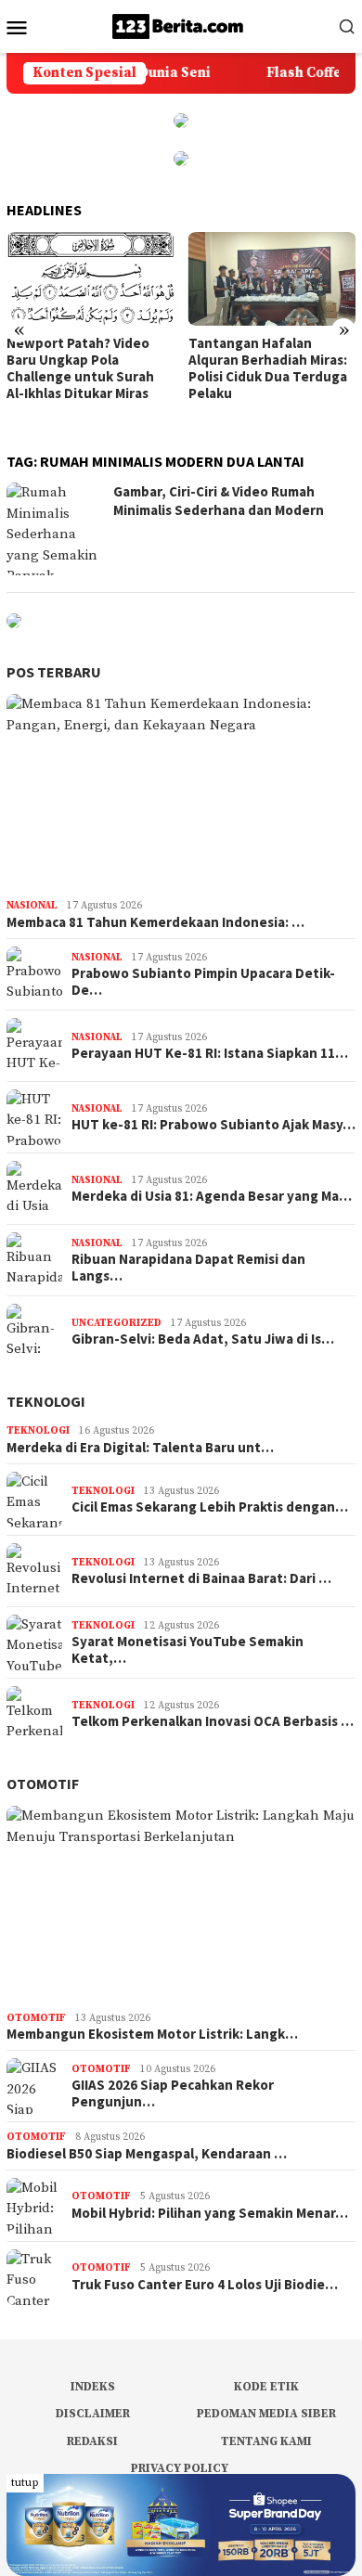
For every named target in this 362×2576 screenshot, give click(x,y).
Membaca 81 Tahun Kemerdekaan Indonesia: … (155, 922)
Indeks (93, 2387)
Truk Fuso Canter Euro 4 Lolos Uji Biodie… (205, 2285)
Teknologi (46, 1401)
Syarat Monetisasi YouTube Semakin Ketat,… (187, 1650)
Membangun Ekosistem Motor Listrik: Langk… (152, 2034)
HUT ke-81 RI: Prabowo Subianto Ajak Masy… (213, 1125)
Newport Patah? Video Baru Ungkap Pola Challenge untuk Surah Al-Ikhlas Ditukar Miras (80, 368)
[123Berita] (181, 26)
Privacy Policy (180, 2468)
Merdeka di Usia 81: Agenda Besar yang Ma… (212, 1196)
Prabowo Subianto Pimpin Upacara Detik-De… (203, 982)
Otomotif (43, 1784)
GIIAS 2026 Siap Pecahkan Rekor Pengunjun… (173, 2093)
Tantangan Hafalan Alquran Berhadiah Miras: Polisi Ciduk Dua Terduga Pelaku (268, 368)
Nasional (32, 906)
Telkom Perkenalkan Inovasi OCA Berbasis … (213, 1721)
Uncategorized (116, 1323)
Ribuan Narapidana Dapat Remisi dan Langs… (188, 1268)
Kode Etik (266, 2387)
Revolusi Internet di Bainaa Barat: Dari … (201, 1578)
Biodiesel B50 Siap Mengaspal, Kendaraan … (147, 2154)
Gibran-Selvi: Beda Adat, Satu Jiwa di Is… (203, 1339)
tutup (25, 2483)
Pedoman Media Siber (266, 2414)
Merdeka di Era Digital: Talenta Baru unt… (140, 1448)
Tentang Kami (266, 2441)
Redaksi (92, 2441)
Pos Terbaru (54, 672)
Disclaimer (93, 2414)
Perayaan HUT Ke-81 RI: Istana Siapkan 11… (210, 1053)
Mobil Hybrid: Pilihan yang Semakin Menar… (210, 2213)
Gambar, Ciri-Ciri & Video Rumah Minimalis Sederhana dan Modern (219, 501)
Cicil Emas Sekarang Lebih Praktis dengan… (210, 1507)
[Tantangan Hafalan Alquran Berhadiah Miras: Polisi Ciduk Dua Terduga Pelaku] (272, 279)
